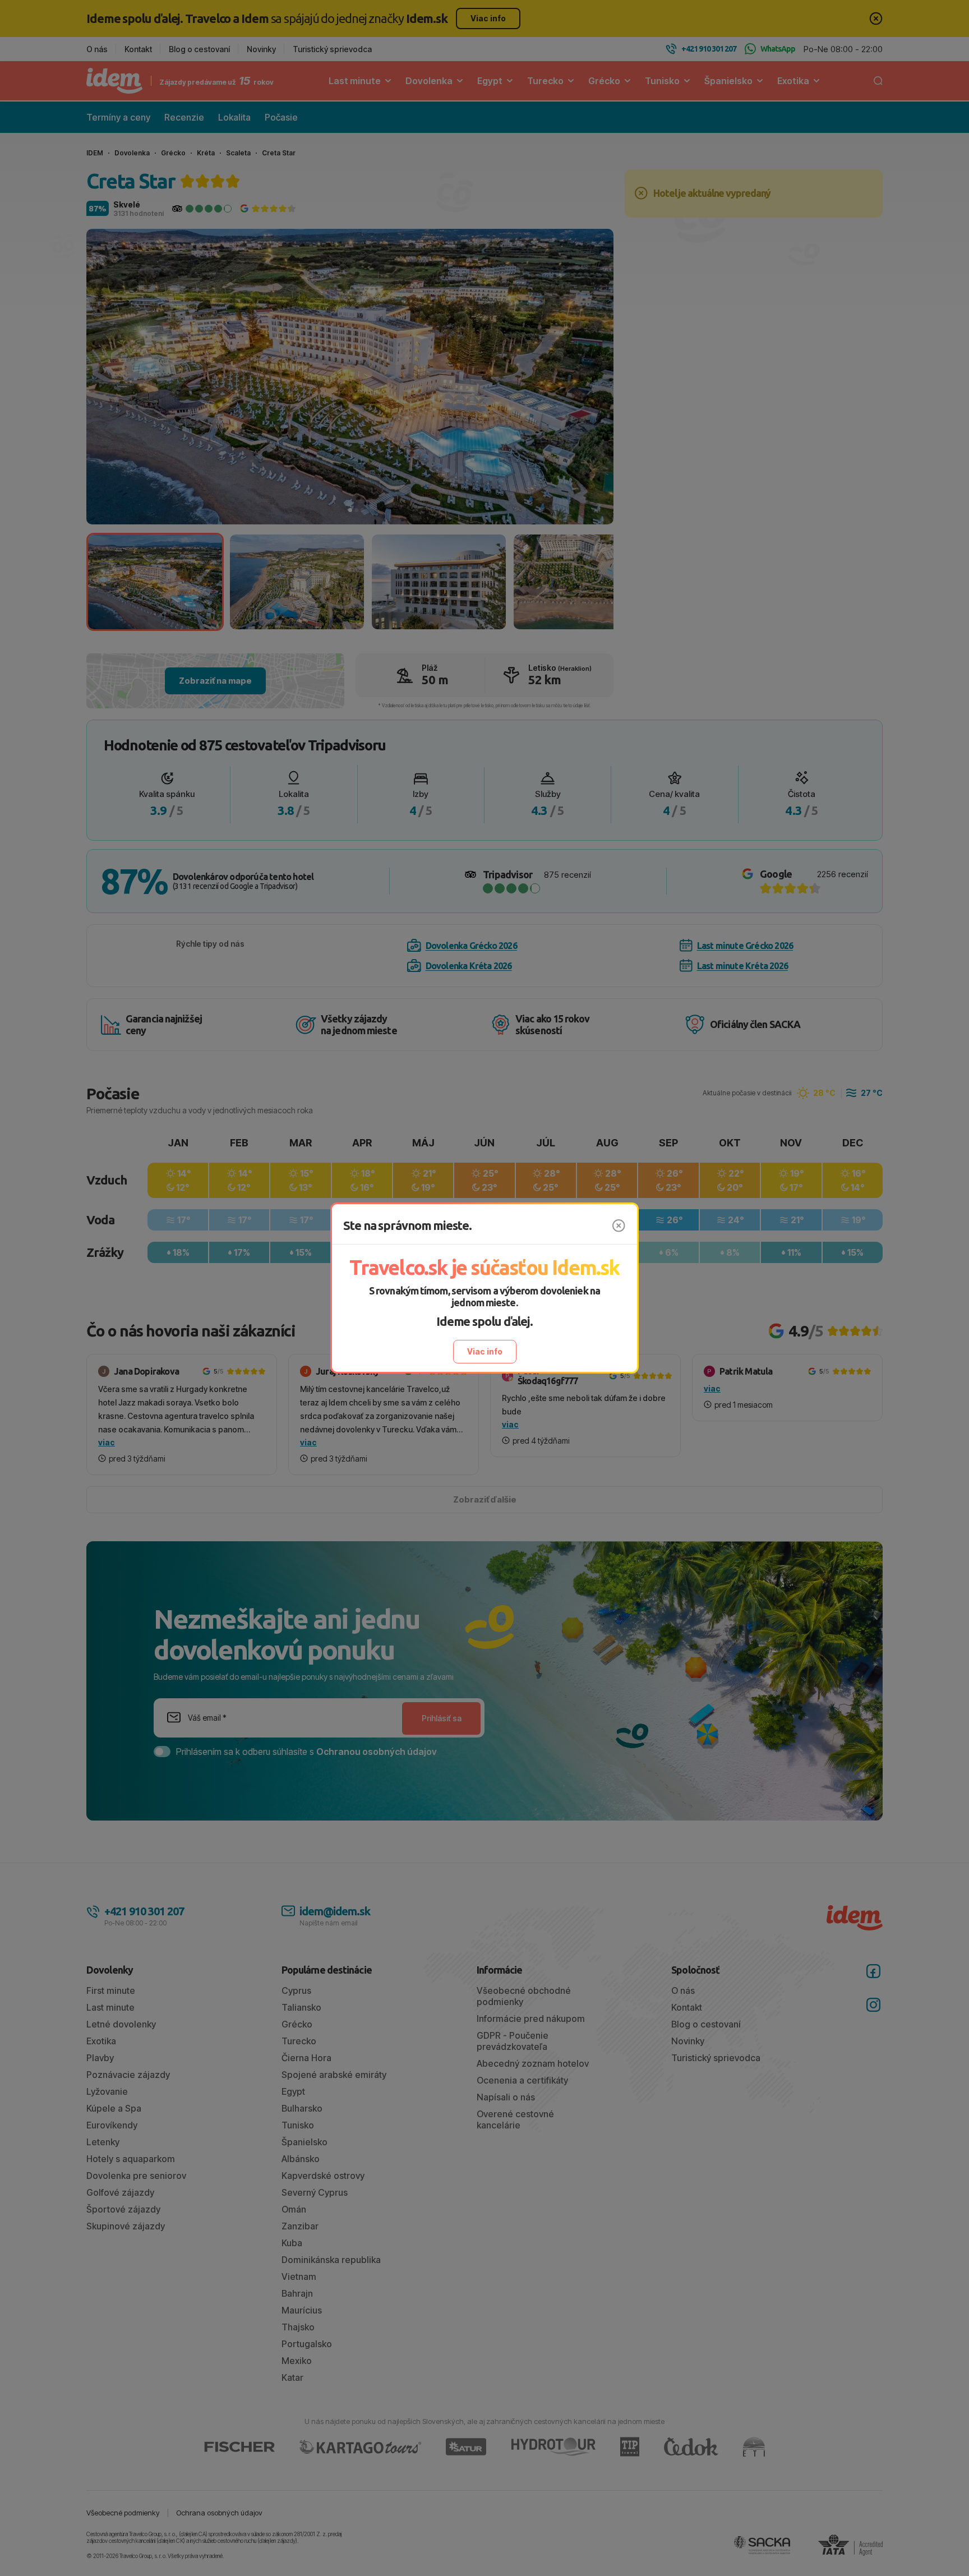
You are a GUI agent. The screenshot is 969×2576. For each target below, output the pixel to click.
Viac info (485, 1351)
